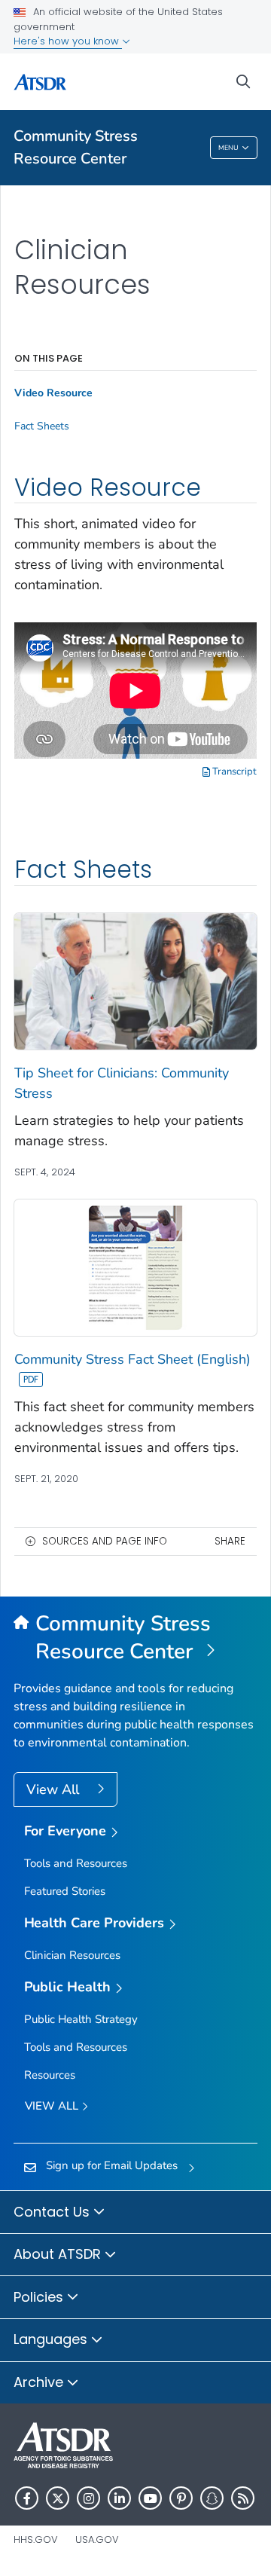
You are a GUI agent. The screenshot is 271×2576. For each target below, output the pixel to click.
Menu (228, 148)
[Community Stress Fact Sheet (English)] (135, 1267)
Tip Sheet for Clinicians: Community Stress (122, 1083)
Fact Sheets (42, 426)
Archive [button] (40, 2382)
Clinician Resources (72, 1955)
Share (230, 1541)
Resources (50, 2075)
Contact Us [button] (53, 2212)
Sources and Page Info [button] (105, 1541)
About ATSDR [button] (59, 2254)
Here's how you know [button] (68, 41)
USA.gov (97, 2539)
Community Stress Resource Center (76, 147)
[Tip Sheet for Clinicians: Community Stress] (135, 980)
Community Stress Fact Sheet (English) (132, 1359)
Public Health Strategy (81, 2019)
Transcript (233, 772)
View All (55, 1789)
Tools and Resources (76, 1863)
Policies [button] (40, 2297)
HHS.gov (36, 2539)
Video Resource (53, 393)
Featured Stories (65, 1891)
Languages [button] (52, 2339)
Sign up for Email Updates (112, 2165)
